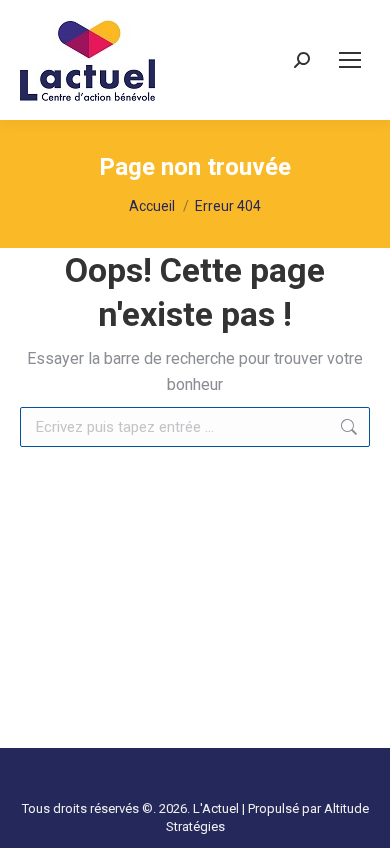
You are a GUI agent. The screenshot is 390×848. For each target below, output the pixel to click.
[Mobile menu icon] (350, 60)
